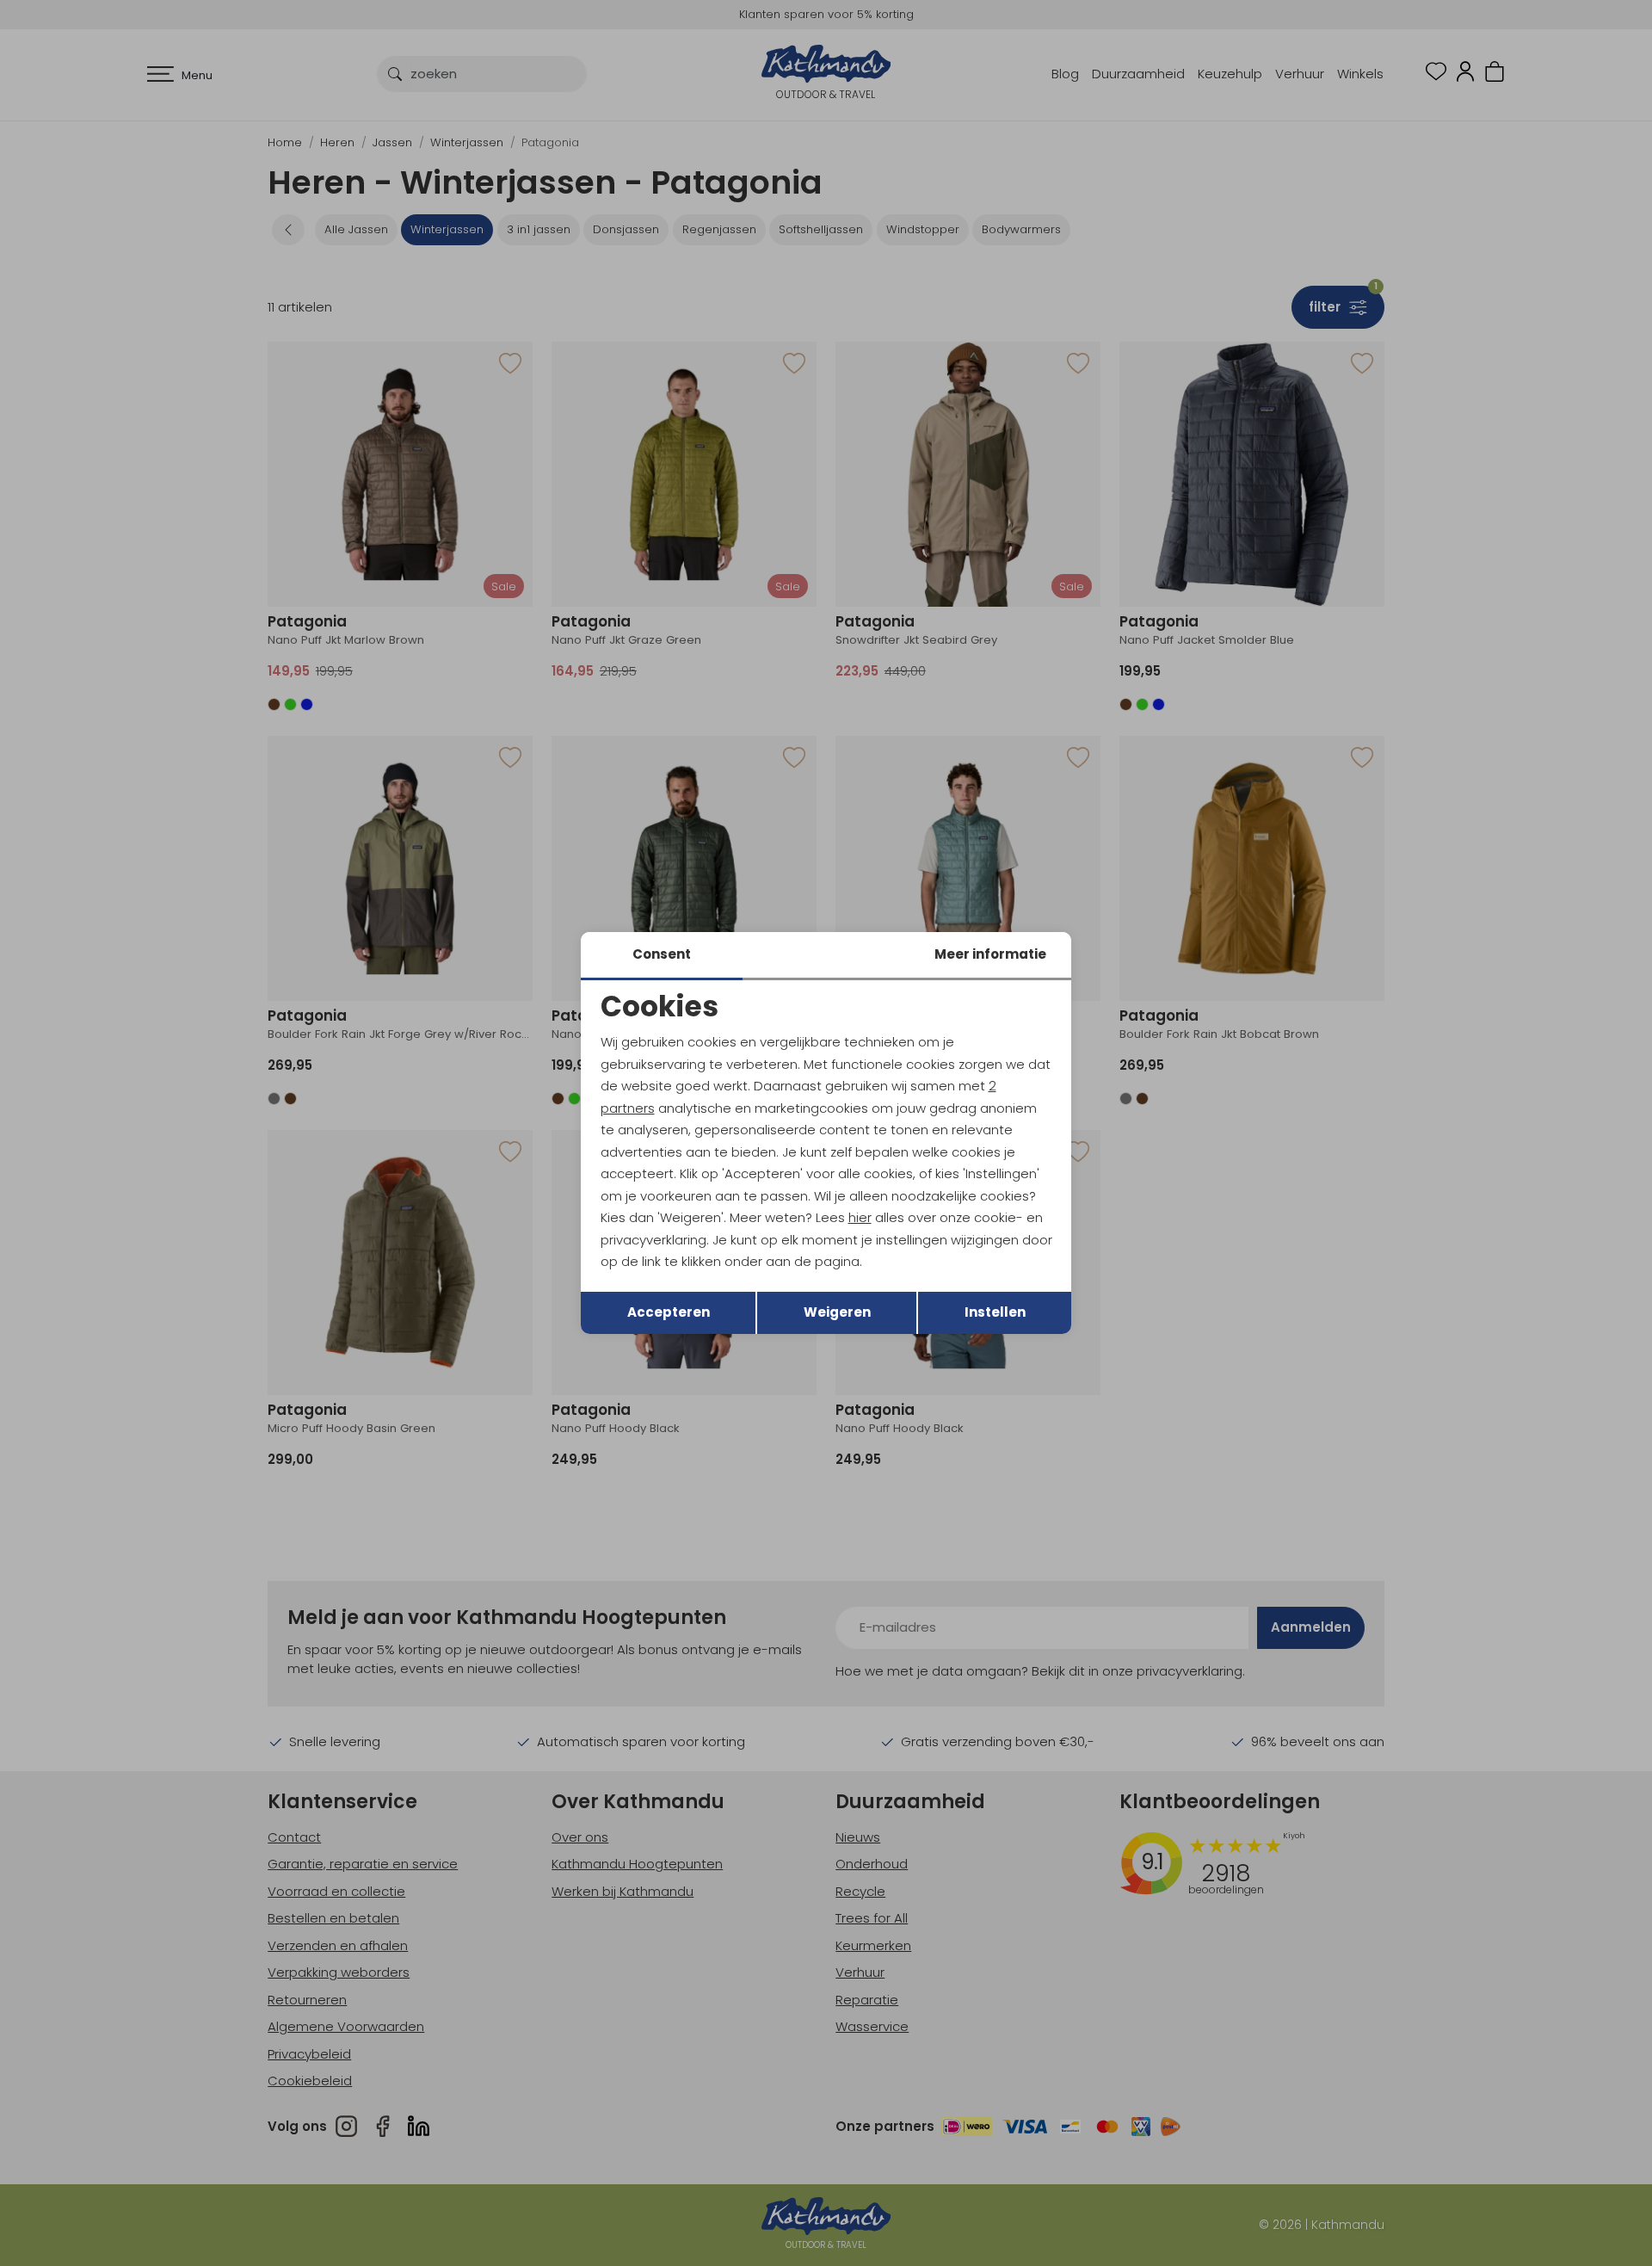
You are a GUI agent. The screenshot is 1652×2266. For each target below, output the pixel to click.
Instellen (995, 1312)
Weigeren (837, 1312)
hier (860, 1217)
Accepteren (669, 1312)
